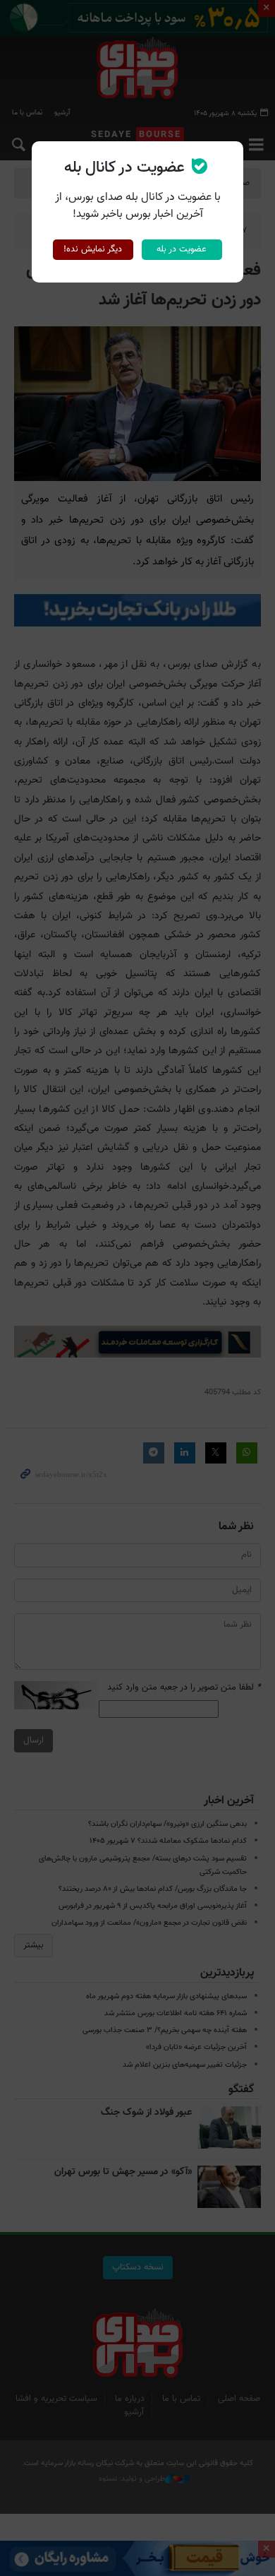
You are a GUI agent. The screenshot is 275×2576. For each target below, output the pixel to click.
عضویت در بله (182, 249)
